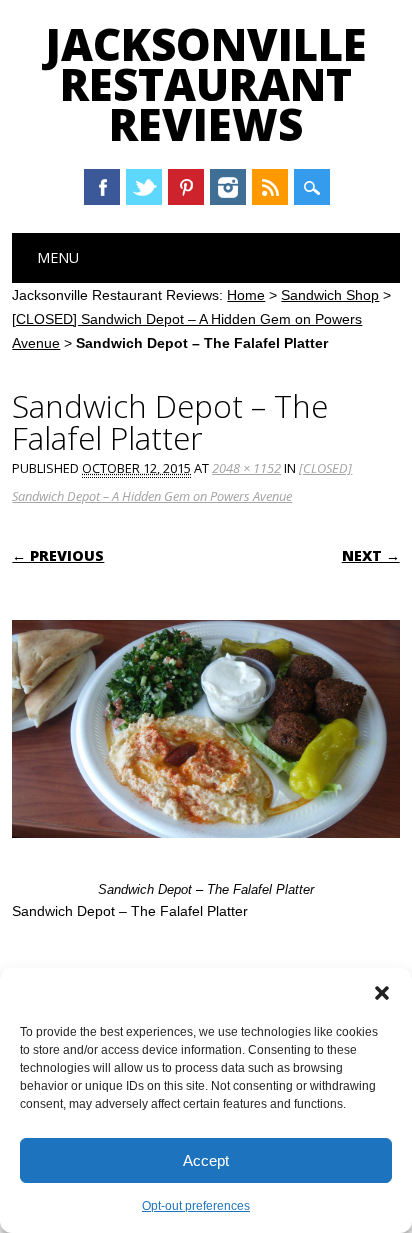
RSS (270, 187)
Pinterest (186, 187)
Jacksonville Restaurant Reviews (206, 84)
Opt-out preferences (196, 1206)
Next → (371, 555)
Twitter (144, 187)
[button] (382, 993)
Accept (206, 1160)
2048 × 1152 (246, 468)
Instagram (228, 187)
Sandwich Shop (330, 295)
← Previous (58, 555)
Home (246, 295)
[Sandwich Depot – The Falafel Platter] (205, 857)
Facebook (102, 187)
